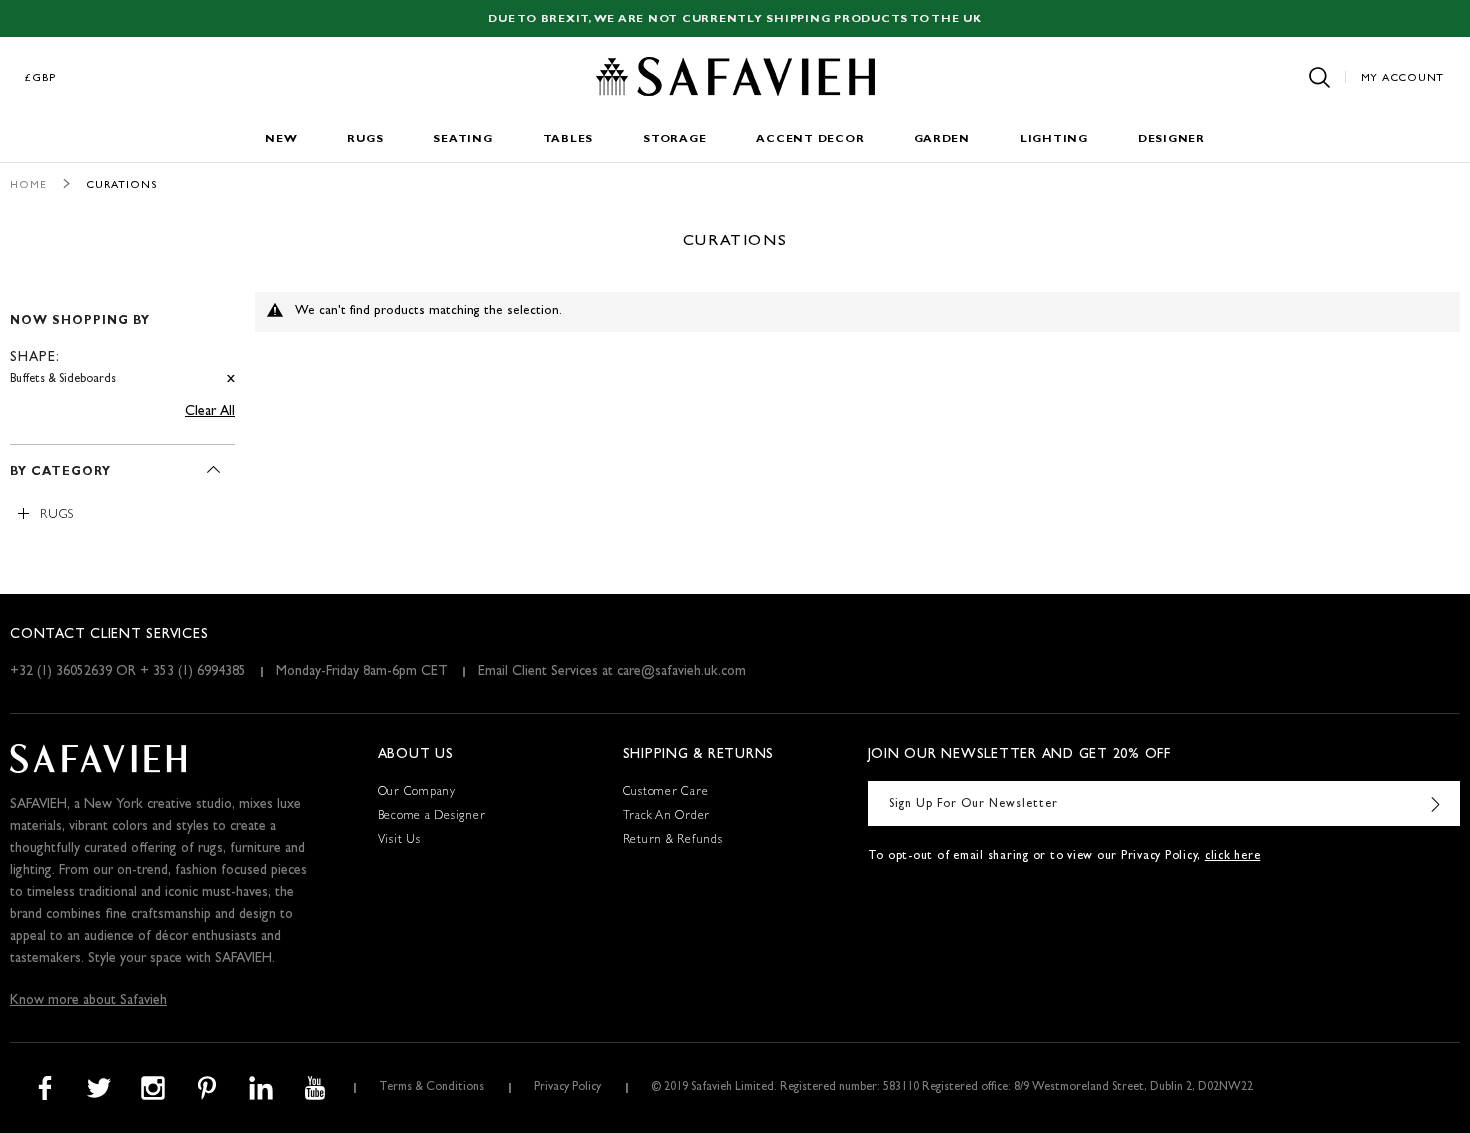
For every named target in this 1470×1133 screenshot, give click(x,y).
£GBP (41, 78)
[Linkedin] (261, 1088)
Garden (942, 139)
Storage (674, 139)
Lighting (1054, 139)
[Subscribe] (1435, 803)
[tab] (122, 341)
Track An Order (667, 817)
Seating (462, 139)
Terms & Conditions (431, 1088)
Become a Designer (432, 817)
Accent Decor (810, 139)
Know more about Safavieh (88, 1001)
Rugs (365, 139)
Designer (1171, 139)
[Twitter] (99, 1088)
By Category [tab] (60, 473)
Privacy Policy (567, 1088)
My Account (1403, 78)
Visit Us (399, 841)
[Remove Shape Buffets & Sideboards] (231, 379)
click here (1233, 857)
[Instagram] (153, 1088)
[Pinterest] (207, 1088)
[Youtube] (315, 1088)
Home (28, 185)
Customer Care (666, 793)
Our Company (417, 793)
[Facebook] (45, 1088)
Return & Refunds (673, 841)
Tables (568, 139)
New (281, 139)
